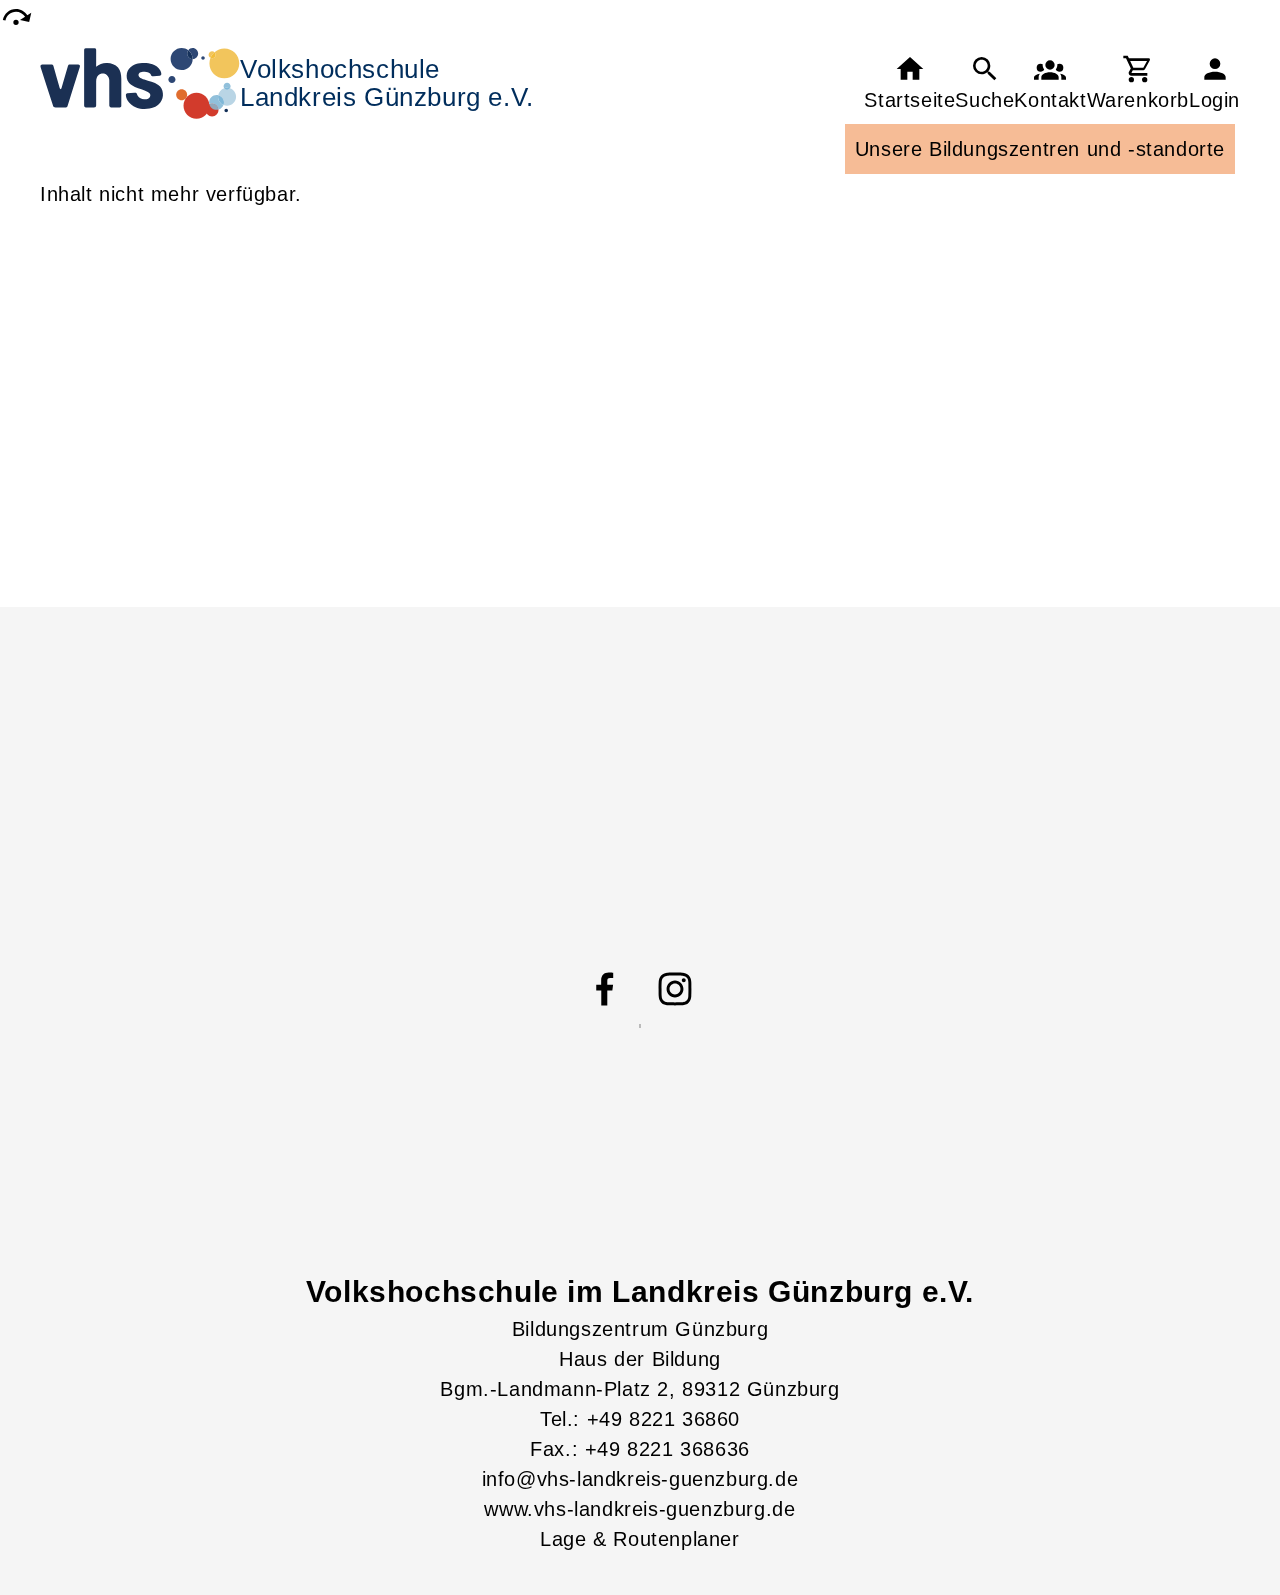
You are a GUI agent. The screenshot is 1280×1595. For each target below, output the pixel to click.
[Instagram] (675, 989)
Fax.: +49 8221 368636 (640, 1449)
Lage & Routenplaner (639, 1539)
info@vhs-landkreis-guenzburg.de (640, 1479)
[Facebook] (605, 989)
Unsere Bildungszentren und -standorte (1040, 149)
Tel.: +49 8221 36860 (640, 1419)
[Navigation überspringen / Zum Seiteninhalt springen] (16, 16)
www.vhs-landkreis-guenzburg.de (639, 1509)
